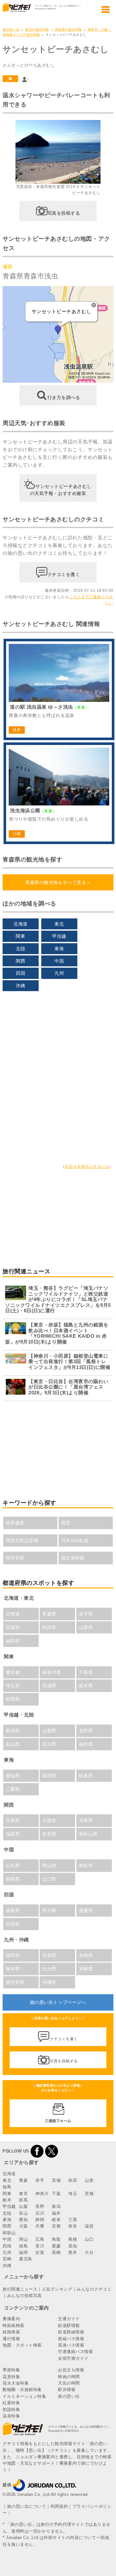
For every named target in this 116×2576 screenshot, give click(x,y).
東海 (59, 949)
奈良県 (49, 1834)
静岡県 (49, 1776)
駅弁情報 (67, 2390)
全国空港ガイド (73, 2358)
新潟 (56, 2206)
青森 (23, 2180)
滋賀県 (13, 1834)
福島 (7, 2187)
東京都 (13, 1672)
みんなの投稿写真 (24, 2296)
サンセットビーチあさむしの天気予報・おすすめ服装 (61, 490)
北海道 (21, 924)
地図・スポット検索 (22, 2345)
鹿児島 (26, 2259)
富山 (23, 2213)
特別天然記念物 (22, 1540)
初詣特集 (11, 2409)
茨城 (89, 2194)
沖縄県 (49, 1982)
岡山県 (49, 1865)
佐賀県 (49, 1955)
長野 (40, 2206)
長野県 (86, 1731)
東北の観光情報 (37, 29)
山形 (89, 2180)
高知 (73, 2246)
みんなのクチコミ (94, 2289)
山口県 (49, 1879)
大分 (89, 2252)
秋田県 (49, 1627)
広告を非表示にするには (87, 1167)
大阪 (23, 2226)
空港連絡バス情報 (75, 2352)
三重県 (13, 1789)
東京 (23, 2194)
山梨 (23, 2206)
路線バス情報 (71, 2339)
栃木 (7, 2200)
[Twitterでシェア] (52, 2151)
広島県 (13, 1865)
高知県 (13, 1924)
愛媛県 (86, 1911)
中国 (59, 961)
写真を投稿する (64, 213)
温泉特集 (11, 2416)
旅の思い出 (11, 29)
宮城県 (13, 1627)
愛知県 (13, 1776)
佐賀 (40, 2252)
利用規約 (59, 2506)
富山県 (13, 1744)
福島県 (13, 1641)
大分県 (49, 1969)
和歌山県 (88, 1834)
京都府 (13, 1820)
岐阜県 (86, 1776)
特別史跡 (15, 1558)
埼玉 (73, 2194)
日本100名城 (75, 1540)
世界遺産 (15, 1523)
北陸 (20, 949)
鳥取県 (86, 1865)
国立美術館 (73, 1558)
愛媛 (56, 2246)
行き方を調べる (64, 397)
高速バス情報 (71, 2345)
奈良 (73, 2226)
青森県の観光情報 (68, 29)
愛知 (23, 2220)
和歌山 (9, 2233)
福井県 (86, 1744)
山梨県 (49, 1731)
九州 (59, 973)
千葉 (56, 2194)
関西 (20, 961)
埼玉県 (13, 1686)
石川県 (49, 1744)
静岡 (40, 2220)
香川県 (49, 1911)
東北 (59, 924)
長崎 (56, 2252)
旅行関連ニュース (20, 2289)
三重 (73, 2220)
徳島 (23, 2246)
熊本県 (13, 1969)
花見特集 (11, 2377)
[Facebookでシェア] (37, 2151)
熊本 (73, 2252)
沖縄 (20, 986)
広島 (40, 2239)
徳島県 (13, 1911)
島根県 (13, 1879)
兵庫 (40, 2226)
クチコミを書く (64, 574)
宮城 (56, 2180)
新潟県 (13, 1731)
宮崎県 (86, 1969)
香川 (40, 2246)
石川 (40, 2213)
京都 (56, 2226)
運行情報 (11, 2339)
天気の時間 (69, 2383)
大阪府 (49, 1820)
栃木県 (86, 1686)
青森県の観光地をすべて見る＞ (58, 882)
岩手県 (86, 1614)
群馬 (23, 2200)
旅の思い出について (27, 2506)
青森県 (49, 1614)
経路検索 (11, 2332)
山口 (89, 2239)
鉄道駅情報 (69, 2325)
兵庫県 (86, 1820)
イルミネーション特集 (24, 2396)
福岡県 (13, 1955)
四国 (20, 973)
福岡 (23, 2252)
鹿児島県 (15, 1982)
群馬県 (13, 1699)
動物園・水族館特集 (22, 2390)
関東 (20, 936)
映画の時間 (69, 2377)
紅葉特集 (11, 2403)
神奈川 (42, 2194)
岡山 (23, 2239)
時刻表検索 (14, 2325)
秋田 (73, 2180)
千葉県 (86, 1672)
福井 (56, 2213)
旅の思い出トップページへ (58, 2002)
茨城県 (49, 1686)
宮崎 (7, 2259)
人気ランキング (57, 2289)
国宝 (66, 1523)
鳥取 (56, 2239)
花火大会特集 (16, 2383)
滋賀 (89, 2226)
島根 (73, 2239)
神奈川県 (52, 1672)
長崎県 (86, 1955)
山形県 (86, 1627)
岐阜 (56, 2220)
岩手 (40, 2180)
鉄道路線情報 (71, 2332)
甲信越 (59, 936)
